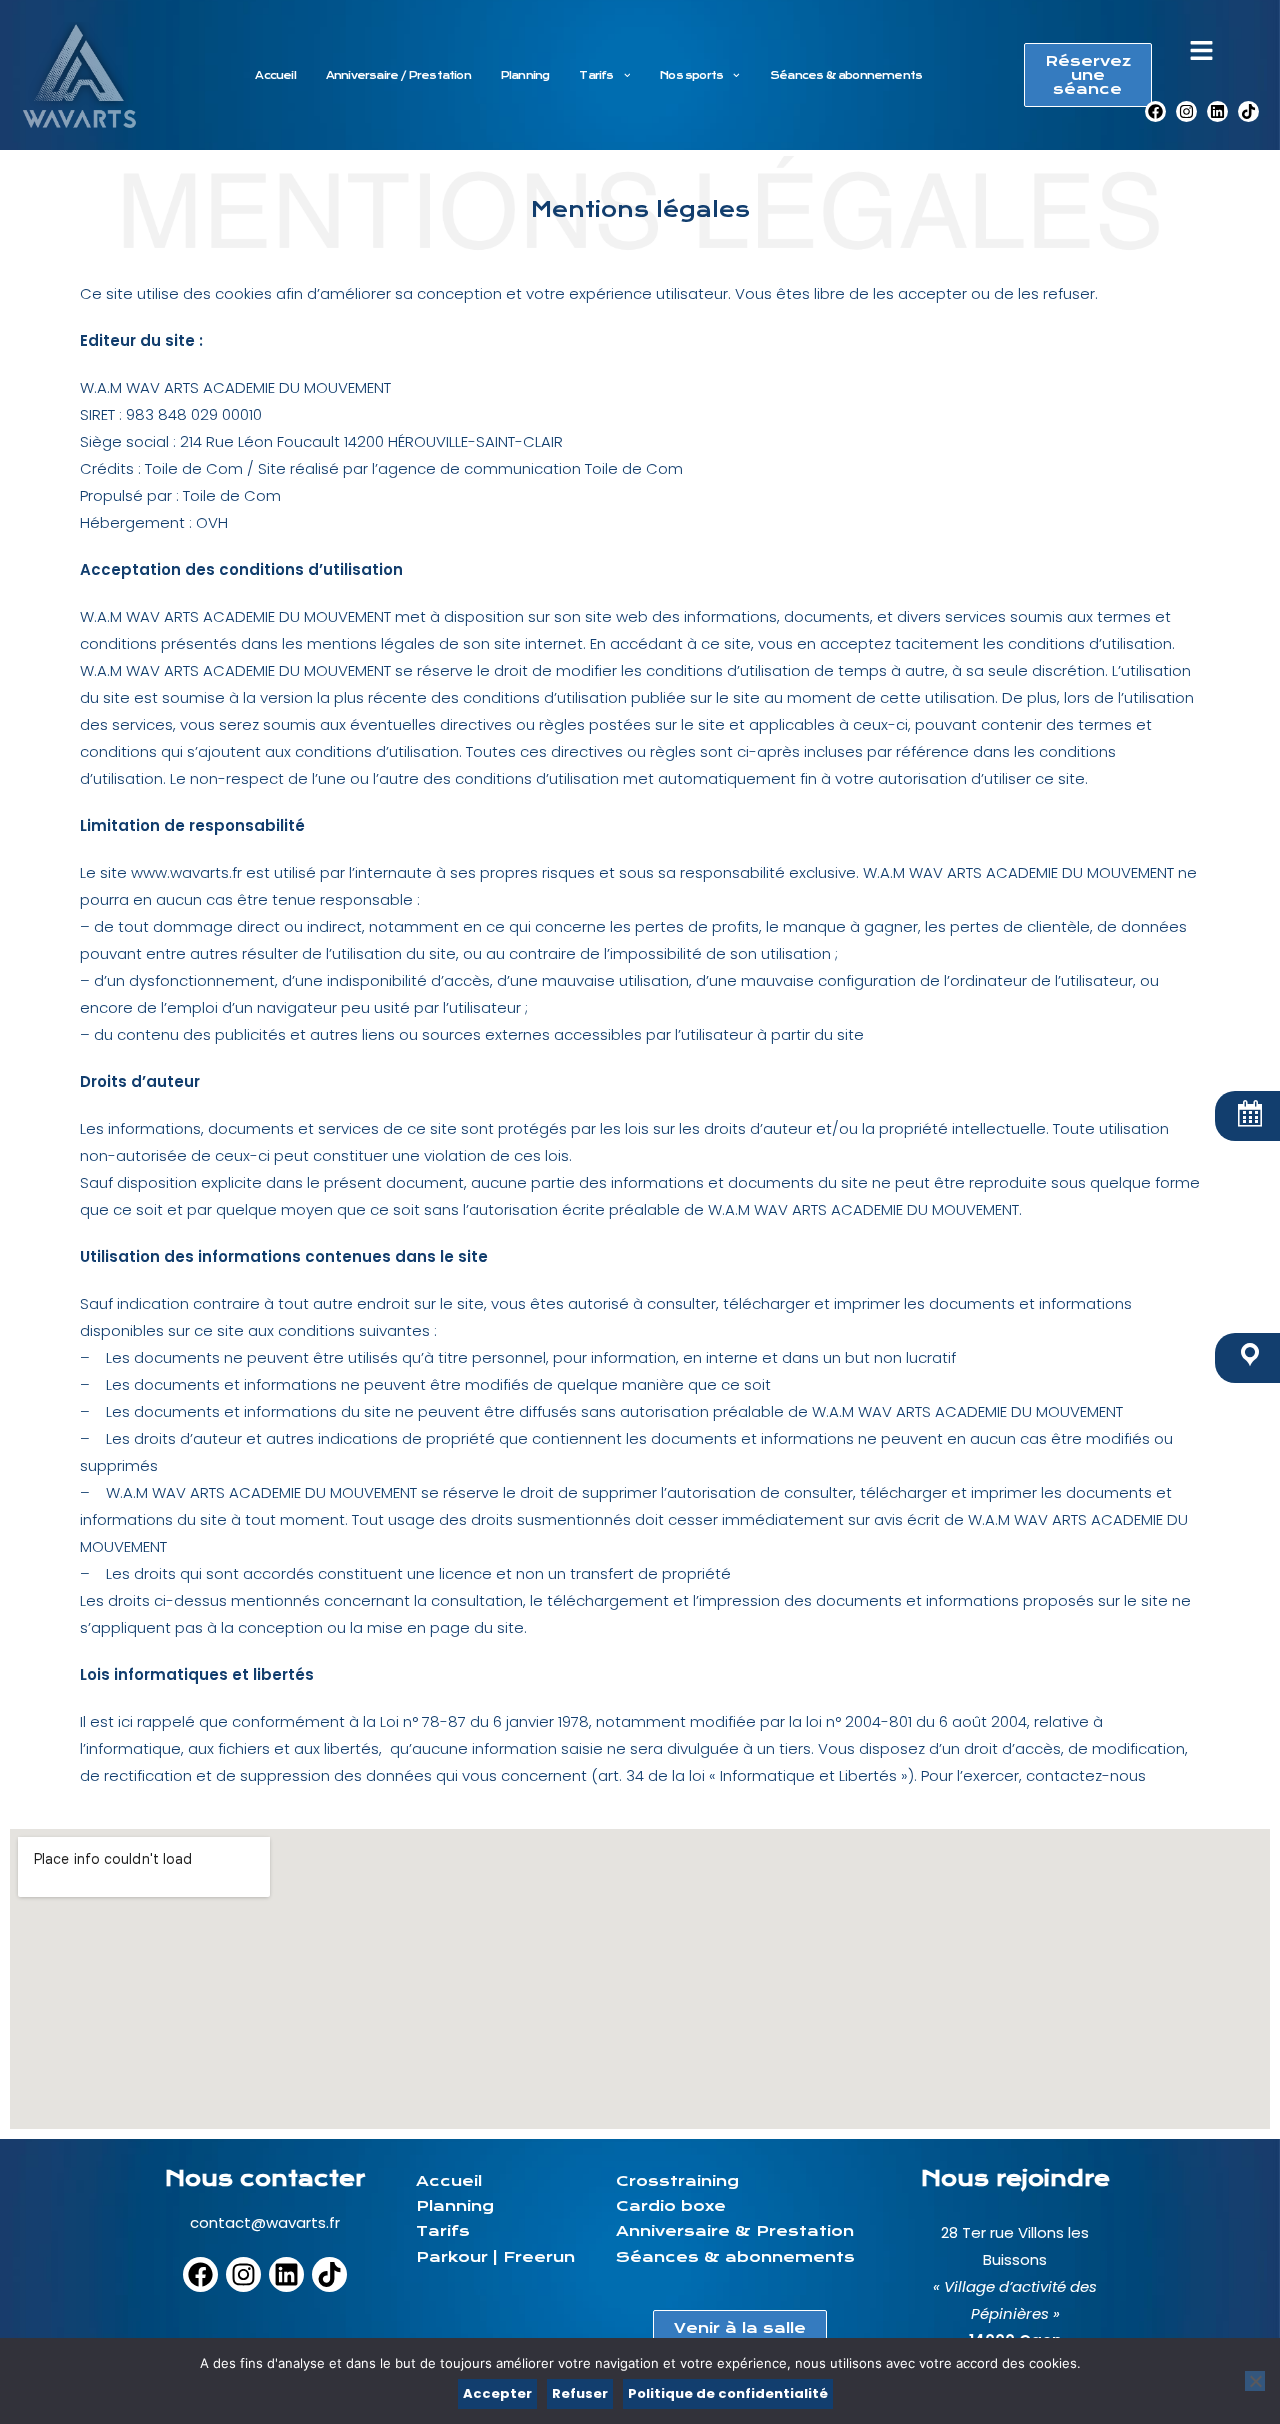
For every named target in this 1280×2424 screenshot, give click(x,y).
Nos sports (691, 75)
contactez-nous (1086, 1775)
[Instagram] (1186, 111)
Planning (525, 75)
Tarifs (596, 75)
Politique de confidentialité (728, 2393)
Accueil (275, 75)
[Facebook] (1155, 111)
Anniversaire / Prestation (398, 75)
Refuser (580, 2393)
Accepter (497, 2393)
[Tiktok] (1248, 111)
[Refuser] (1255, 2381)
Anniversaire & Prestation (735, 2231)
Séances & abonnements (846, 75)
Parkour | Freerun (495, 2257)
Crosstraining (677, 2181)
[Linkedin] (1217, 111)
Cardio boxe (671, 2206)
